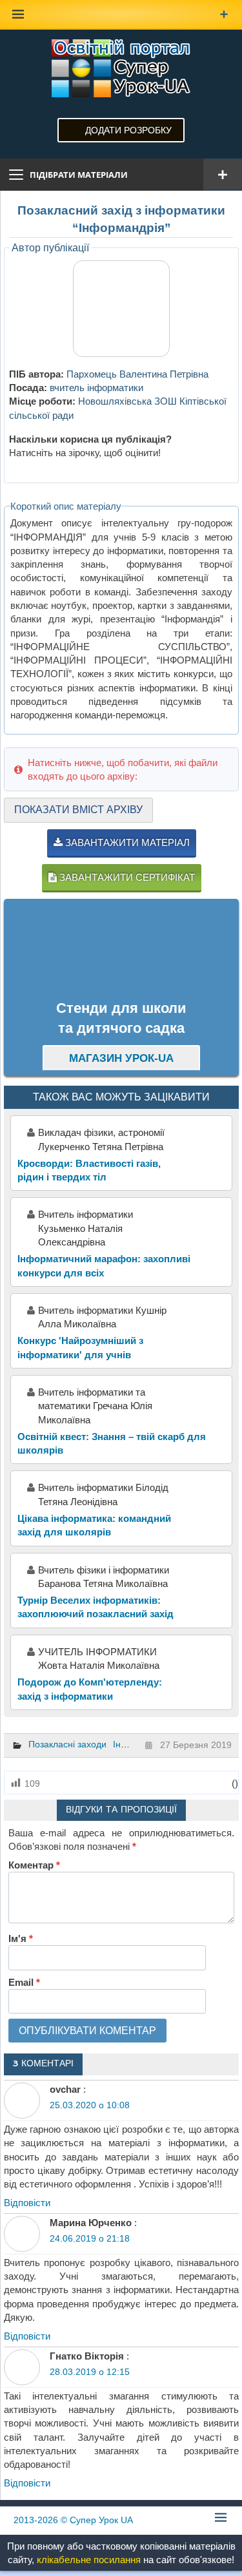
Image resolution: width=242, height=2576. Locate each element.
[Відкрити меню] (223, 175)
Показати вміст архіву (78, 810)
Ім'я (21, 1938)
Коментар (34, 1865)
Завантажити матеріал (126, 842)
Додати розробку (128, 130)
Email (24, 1982)
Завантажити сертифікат (126, 877)
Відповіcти (27, 2203)
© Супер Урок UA (73, 2520)
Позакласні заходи (67, 1744)
